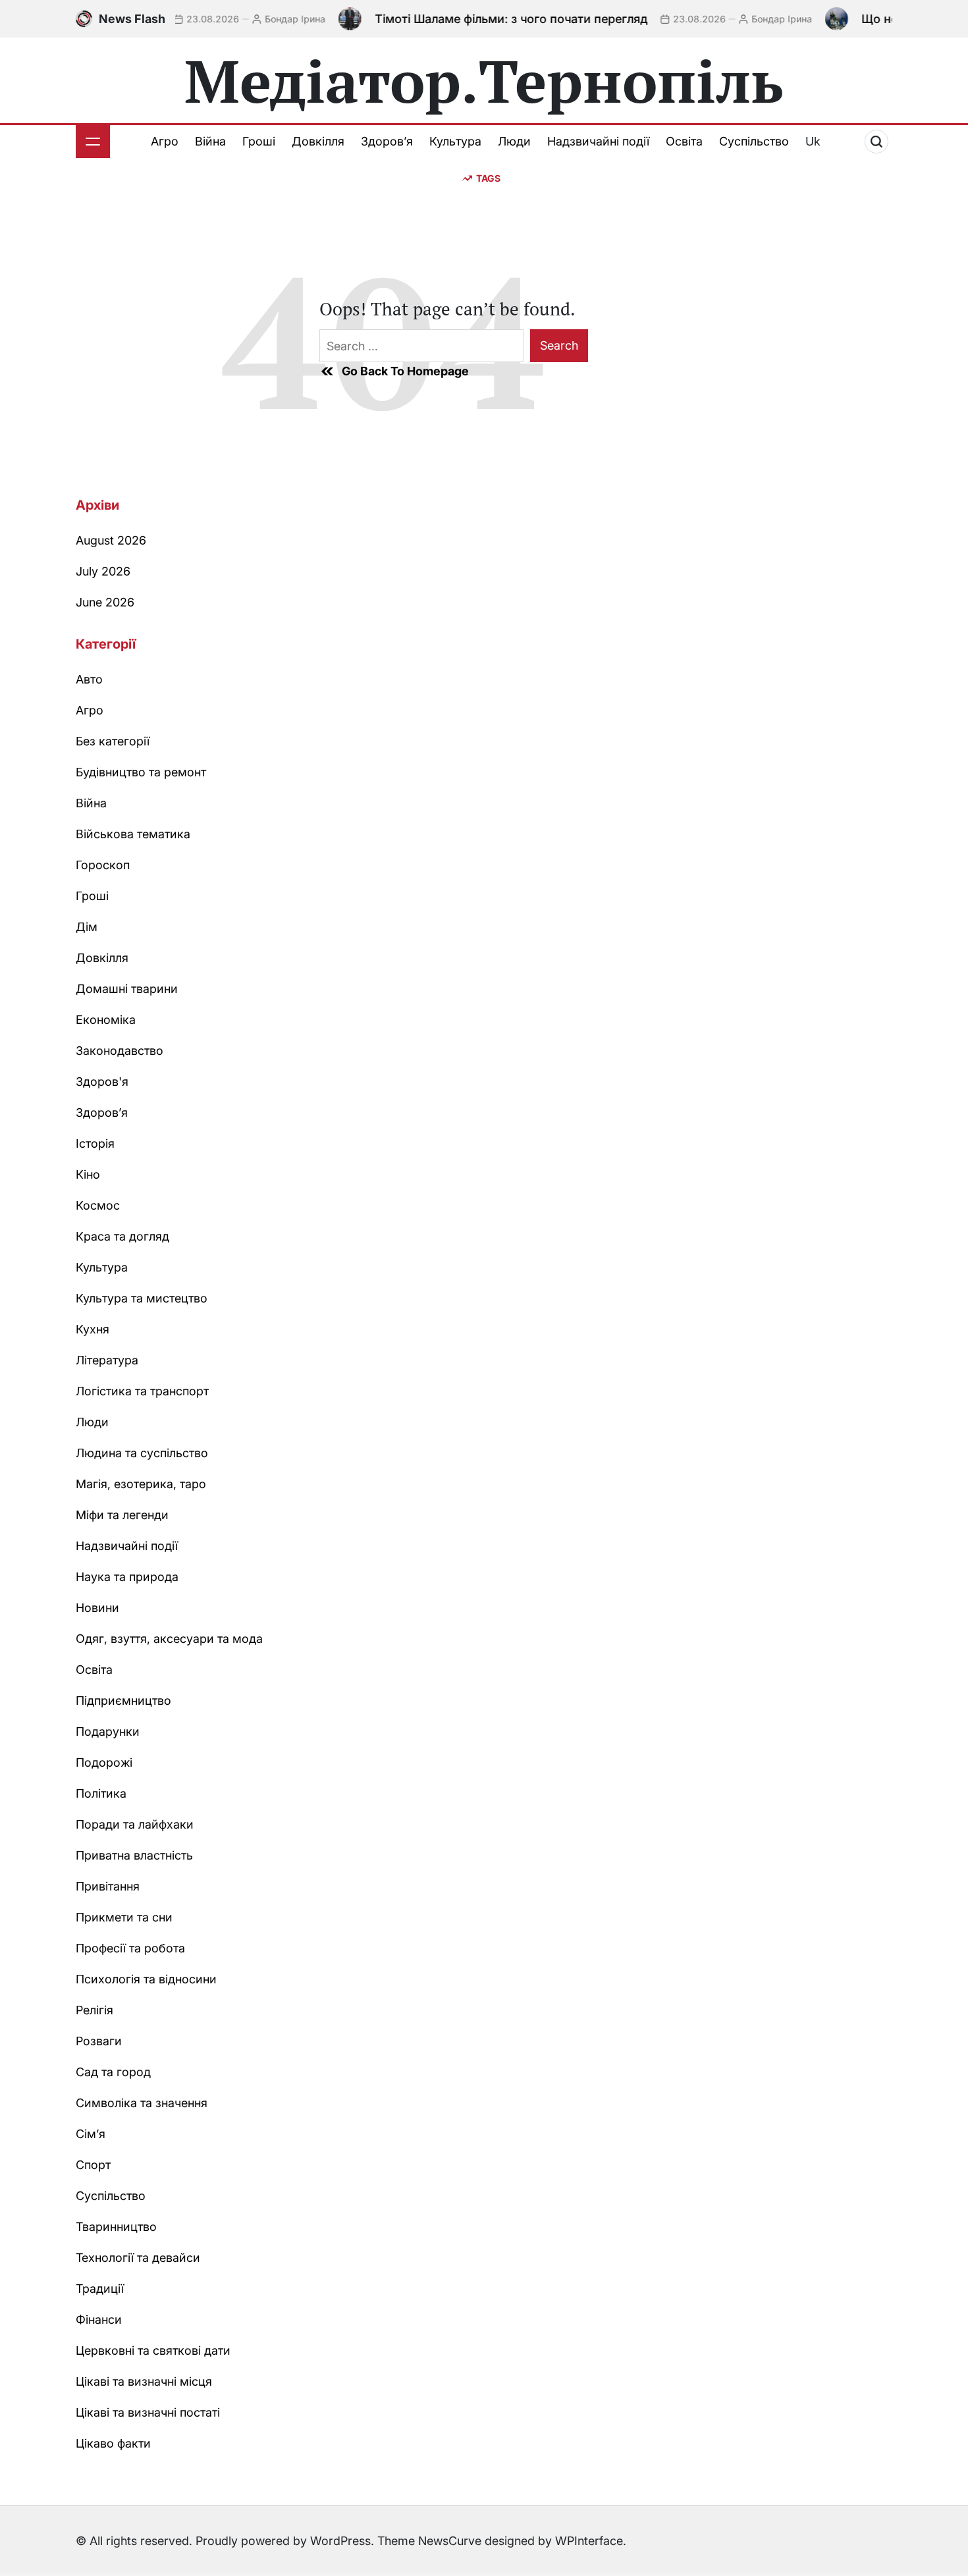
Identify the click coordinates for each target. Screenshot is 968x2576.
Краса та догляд (122, 1236)
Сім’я (91, 2134)
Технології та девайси (138, 2258)
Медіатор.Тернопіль (484, 80)
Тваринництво (116, 2227)
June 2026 (105, 602)
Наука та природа (127, 1577)
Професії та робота (130, 1948)
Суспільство (754, 141)
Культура (455, 141)
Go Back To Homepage (405, 371)
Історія (95, 1143)
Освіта (684, 141)
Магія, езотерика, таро (141, 1484)
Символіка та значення (142, 2103)
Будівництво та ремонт (141, 772)
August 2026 (111, 540)
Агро (165, 141)
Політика (101, 1793)
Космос (98, 1205)
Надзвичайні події (598, 141)
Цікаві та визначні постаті (148, 2412)
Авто (89, 679)
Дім (87, 927)
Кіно (88, 1174)
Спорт (93, 2165)
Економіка (106, 1020)
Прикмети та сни (124, 1917)
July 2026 (103, 571)
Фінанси (99, 2320)
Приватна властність (134, 1855)
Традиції (100, 2289)
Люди (514, 141)
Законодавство (120, 1051)
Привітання (108, 1886)
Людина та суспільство (142, 1453)
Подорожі (104, 1762)
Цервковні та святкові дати (153, 2350)
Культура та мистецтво (142, 1298)
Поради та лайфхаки (135, 1824)
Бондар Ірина (256, 19)
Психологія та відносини (146, 1979)
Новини (97, 1608)
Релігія (94, 2010)
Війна (210, 141)
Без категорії (113, 741)
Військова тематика (133, 834)
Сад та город (113, 2072)
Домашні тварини (127, 989)
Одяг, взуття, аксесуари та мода (169, 1639)
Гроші (259, 141)
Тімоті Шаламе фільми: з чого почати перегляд (472, 19)
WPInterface (589, 2541)
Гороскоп (103, 865)
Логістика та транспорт (142, 1391)
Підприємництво (123, 1701)
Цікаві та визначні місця (144, 2381)
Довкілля (318, 141)
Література (107, 1360)
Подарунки (108, 1731)
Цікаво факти (113, 2443)
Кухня (93, 1329)
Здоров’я (387, 141)
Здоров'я (102, 1082)
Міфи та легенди (122, 1515)
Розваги (99, 2041)
